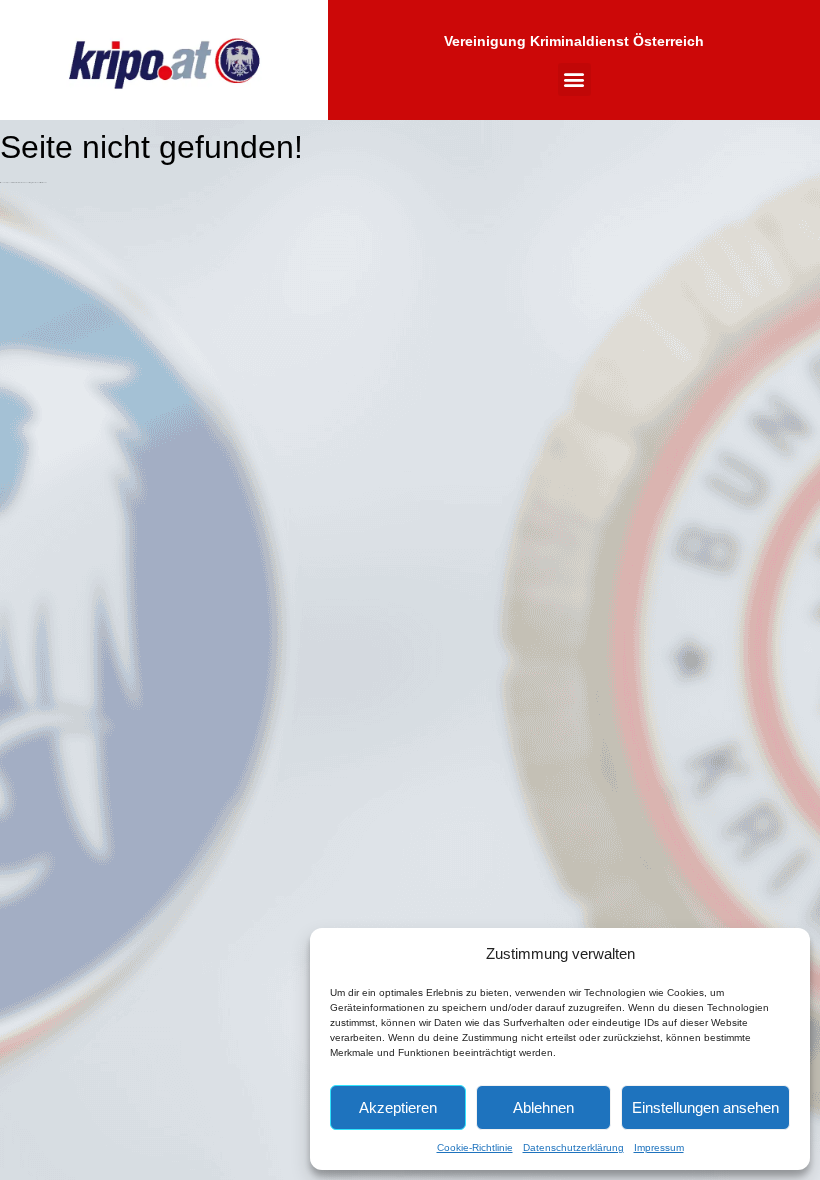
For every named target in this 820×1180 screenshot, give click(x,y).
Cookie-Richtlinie (475, 1147)
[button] (574, 79)
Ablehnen (543, 1107)
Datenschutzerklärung (573, 1147)
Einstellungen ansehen (705, 1107)
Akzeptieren (398, 1107)
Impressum (659, 1147)
